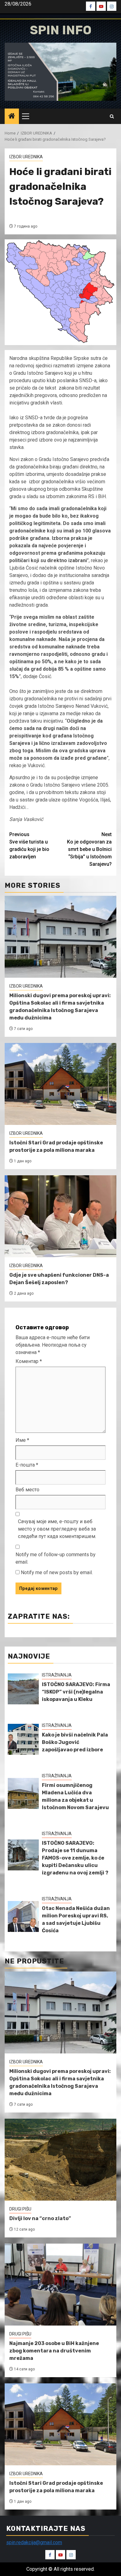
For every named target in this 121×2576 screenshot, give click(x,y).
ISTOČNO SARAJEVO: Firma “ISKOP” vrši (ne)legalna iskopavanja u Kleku (76, 1692)
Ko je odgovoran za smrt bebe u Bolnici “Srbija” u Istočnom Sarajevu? (89, 849)
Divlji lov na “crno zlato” (40, 2218)
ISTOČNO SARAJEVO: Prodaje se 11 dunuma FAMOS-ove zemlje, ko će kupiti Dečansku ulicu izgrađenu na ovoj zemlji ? (75, 1858)
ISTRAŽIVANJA (57, 1675)
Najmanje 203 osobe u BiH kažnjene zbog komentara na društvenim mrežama (54, 2351)
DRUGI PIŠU (20, 2209)
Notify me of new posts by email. (57, 1572)
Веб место (27, 1490)
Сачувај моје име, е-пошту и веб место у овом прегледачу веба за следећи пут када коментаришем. (57, 1529)
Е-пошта (27, 1465)
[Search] (112, 116)
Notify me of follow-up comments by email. (56, 1558)
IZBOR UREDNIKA (26, 157)
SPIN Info (61, 30)
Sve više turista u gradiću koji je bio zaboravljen (29, 846)
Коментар (29, 1361)
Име (22, 1440)
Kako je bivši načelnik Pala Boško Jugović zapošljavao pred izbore (75, 1742)
